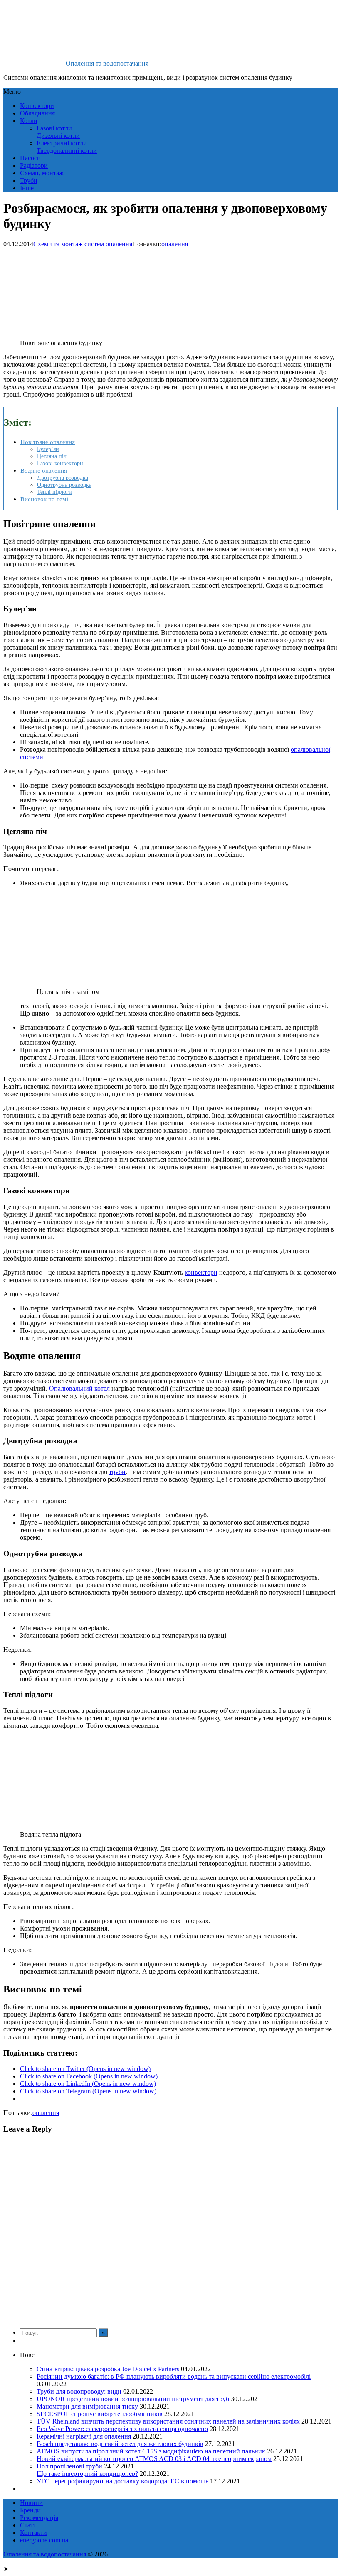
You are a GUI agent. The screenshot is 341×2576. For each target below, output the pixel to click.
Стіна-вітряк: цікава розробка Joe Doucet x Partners (108, 2369)
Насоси (30, 158)
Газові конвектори (60, 463)
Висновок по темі (44, 499)
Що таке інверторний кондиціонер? (87, 2474)
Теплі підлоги (54, 492)
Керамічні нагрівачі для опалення (84, 2436)
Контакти (33, 2533)
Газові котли (54, 128)
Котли (29, 121)
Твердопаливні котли (67, 151)
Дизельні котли (58, 136)
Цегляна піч (52, 456)
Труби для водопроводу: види (79, 2391)
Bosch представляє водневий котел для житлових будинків (120, 2444)
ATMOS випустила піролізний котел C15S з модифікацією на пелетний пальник (151, 2451)
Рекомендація (39, 2518)
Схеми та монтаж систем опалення (83, 244)
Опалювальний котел (79, 1388)
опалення (175, 244)
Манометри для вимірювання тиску (87, 2406)
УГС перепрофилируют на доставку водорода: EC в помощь (122, 2481)
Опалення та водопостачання (107, 63)
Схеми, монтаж (42, 173)
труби (117, 1472)
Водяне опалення (44, 470)
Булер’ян (48, 449)
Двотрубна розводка (63, 478)
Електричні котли (62, 143)
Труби (29, 180)
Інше (27, 188)
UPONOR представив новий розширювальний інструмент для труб (133, 2399)
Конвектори (37, 106)
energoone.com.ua (44, 2540)
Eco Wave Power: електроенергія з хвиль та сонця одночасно (122, 2429)
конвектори (201, 1272)
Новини (31, 2503)
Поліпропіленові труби (69, 2466)
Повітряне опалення (48, 442)
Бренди (30, 2510)
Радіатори (34, 166)
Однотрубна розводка (64, 485)
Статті (29, 2525)
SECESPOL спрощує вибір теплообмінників (100, 2414)
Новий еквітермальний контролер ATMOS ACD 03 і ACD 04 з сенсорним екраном (154, 2459)
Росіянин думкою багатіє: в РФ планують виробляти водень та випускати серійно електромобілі (174, 2376)
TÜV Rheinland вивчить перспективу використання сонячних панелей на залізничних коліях (168, 2421)
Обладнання (37, 113)
